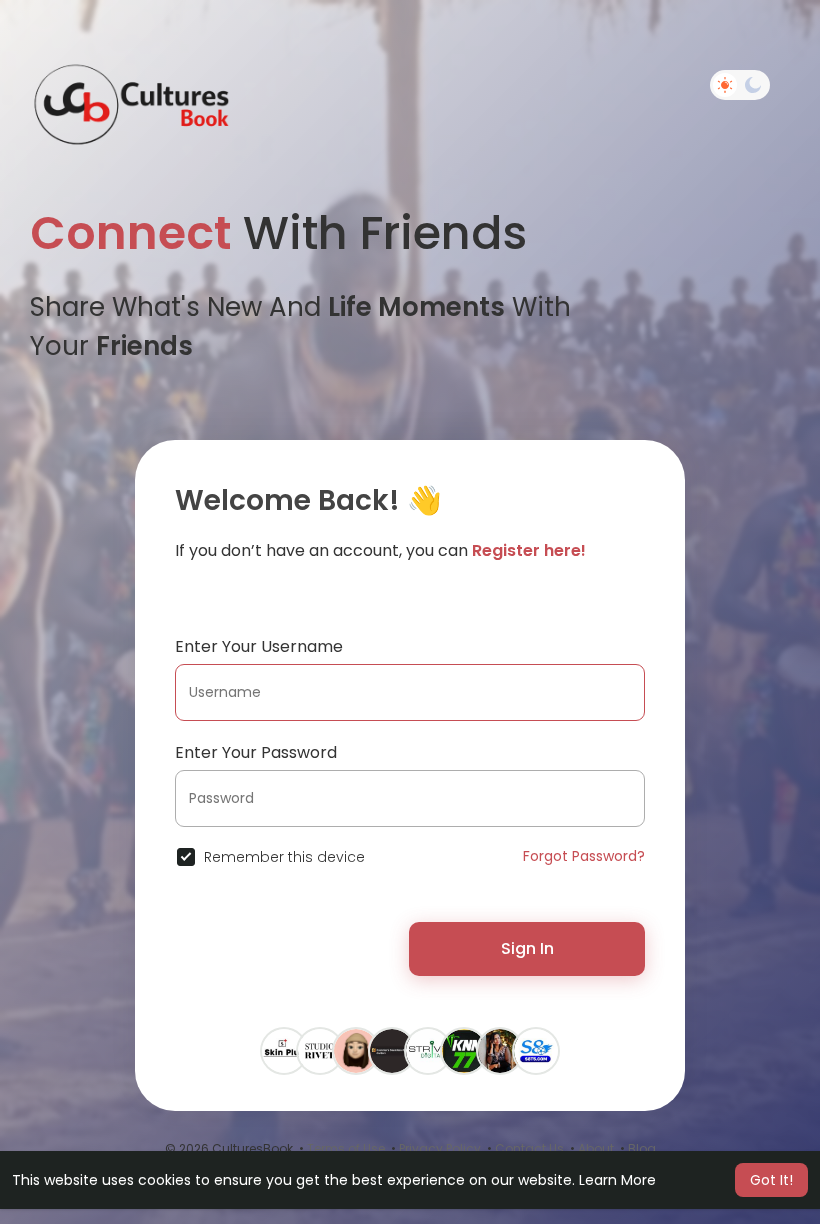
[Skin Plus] (284, 1050)
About (596, 1148)
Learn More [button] (617, 1180)
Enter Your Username (259, 646)
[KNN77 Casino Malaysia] (464, 1050)
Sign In (527, 948)
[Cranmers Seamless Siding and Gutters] (392, 1050)
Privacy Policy (440, 1148)
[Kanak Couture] (500, 1050)
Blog (642, 1148)
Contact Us (529, 1148)
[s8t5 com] (536, 1050)
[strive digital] (428, 1050)
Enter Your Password (256, 752)
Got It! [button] (771, 1180)
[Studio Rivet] (320, 1050)
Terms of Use (346, 1148)
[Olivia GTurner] (356, 1050)
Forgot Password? (584, 856)
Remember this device (284, 857)
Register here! (529, 550)
